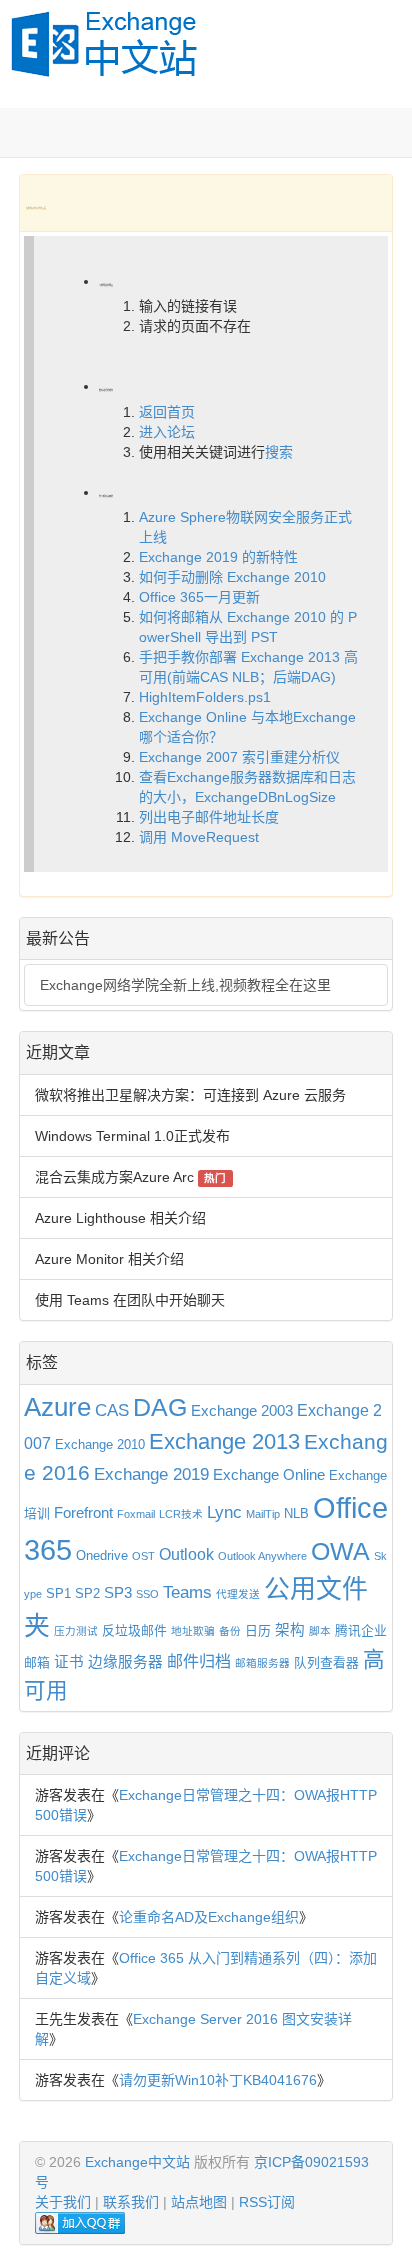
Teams (187, 1592)
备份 (230, 1631)
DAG (160, 1407)
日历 (258, 1630)
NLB (296, 1513)
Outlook (186, 1554)
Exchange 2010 (100, 1444)
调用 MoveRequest (199, 837)
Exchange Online (269, 1475)
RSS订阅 (267, 2202)
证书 (69, 1662)
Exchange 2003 (242, 1411)
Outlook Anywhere (262, 1556)
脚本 (320, 1631)
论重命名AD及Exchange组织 (209, 1917)
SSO (147, 1594)
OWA (340, 1551)
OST (143, 1556)
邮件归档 (199, 1661)
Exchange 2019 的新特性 (218, 557)
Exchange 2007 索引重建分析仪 (239, 757)
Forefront (83, 1513)
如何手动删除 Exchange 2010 (232, 577)
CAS (112, 1410)
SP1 (58, 1593)
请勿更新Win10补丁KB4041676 (218, 2080)
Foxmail (136, 1514)
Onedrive (102, 1555)
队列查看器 (326, 1662)
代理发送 (238, 1594)
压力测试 (76, 1631)
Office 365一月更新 (199, 597)
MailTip (263, 1514)
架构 (290, 1630)
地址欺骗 (193, 1631)
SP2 (87, 1593)
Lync (224, 1512)
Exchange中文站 (137, 2162)
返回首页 (167, 412)
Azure (57, 1407)
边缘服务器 (125, 1662)
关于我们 (63, 2202)
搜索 (279, 452)
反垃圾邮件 (134, 1630)
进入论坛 (167, 432)
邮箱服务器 (262, 1663)
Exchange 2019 (151, 1474)
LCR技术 (181, 1514)
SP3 (118, 1593)
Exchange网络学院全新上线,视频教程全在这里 (185, 985)
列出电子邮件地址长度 (209, 817)
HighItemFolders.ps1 (205, 697)
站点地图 (199, 2202)
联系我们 (131, 2202)
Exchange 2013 (224, 1441)
